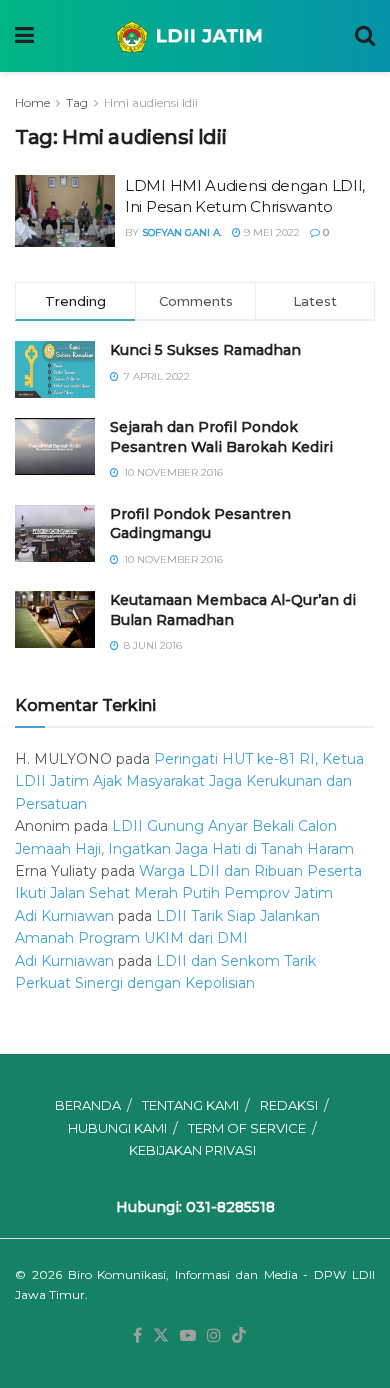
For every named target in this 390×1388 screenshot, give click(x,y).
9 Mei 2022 (270, 232)
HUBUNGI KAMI (117, 1128)
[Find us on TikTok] (239, 1336)
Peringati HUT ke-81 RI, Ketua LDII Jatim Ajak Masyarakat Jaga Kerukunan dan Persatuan (189, 781)
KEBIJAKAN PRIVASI (192, 1150)
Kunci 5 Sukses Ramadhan (205, 350)
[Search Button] (365, 36)
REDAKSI (289, 1105)
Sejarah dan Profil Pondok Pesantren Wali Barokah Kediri (221, 437)
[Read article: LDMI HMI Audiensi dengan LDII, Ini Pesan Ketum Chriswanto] (65, 211)
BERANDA (88, 1105)
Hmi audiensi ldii (151, 102)
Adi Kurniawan (64, 916)
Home (32, 102)
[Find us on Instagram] (214, 1336)
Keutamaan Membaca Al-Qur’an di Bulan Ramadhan (233, 610)
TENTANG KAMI (190, 1105)
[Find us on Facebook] (137, 1336)
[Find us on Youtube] (188, 1336)
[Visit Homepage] (194, 36)
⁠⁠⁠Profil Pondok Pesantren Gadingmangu (200, 524)
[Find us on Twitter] (161, 1336)
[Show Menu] (24, 36)
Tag (77, 102)
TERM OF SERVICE (247, 1128)
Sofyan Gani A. (182, 232)
